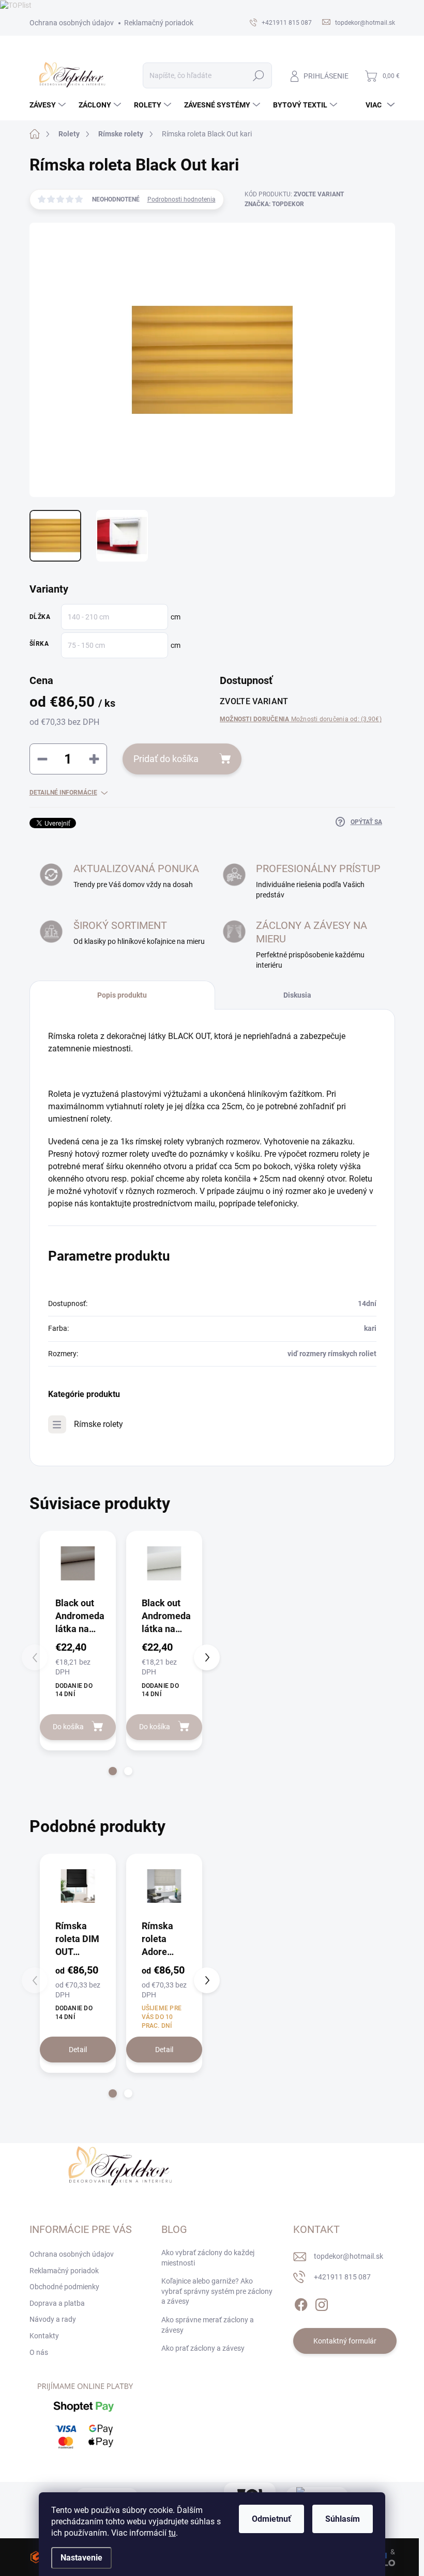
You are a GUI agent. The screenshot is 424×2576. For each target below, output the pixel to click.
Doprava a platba (57, 2303)
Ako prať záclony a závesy (203, 2348)
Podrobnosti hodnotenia (181, 199)
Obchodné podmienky (64, 2287)
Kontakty (44, 2336)
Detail (78, 2050)
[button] (113, 1771)
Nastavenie (81, 2558)
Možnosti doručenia (301, 719)
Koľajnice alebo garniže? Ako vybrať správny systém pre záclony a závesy (217, 2291)
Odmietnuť (271, 2519)
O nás (39, 2352)
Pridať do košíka (166, 759)
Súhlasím (343, 2519)
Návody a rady (53, 2319)
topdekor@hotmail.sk (349, 2256)
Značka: (274, 204)
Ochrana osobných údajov (72, 23)
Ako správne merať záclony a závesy (208, 2325)
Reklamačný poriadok (159, 23)
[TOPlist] (16, 5)
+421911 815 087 (342, 2277)
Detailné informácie (63, 793)
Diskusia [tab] (297, 995)
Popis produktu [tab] (122, 995)
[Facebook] (301, 2303)
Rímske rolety (99, 1424)
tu (172, 2533)
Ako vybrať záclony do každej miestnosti (208, 2258)
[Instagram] (322, 2303)
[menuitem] (49, 105)
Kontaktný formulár (345, 2341)
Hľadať (258, 75)
